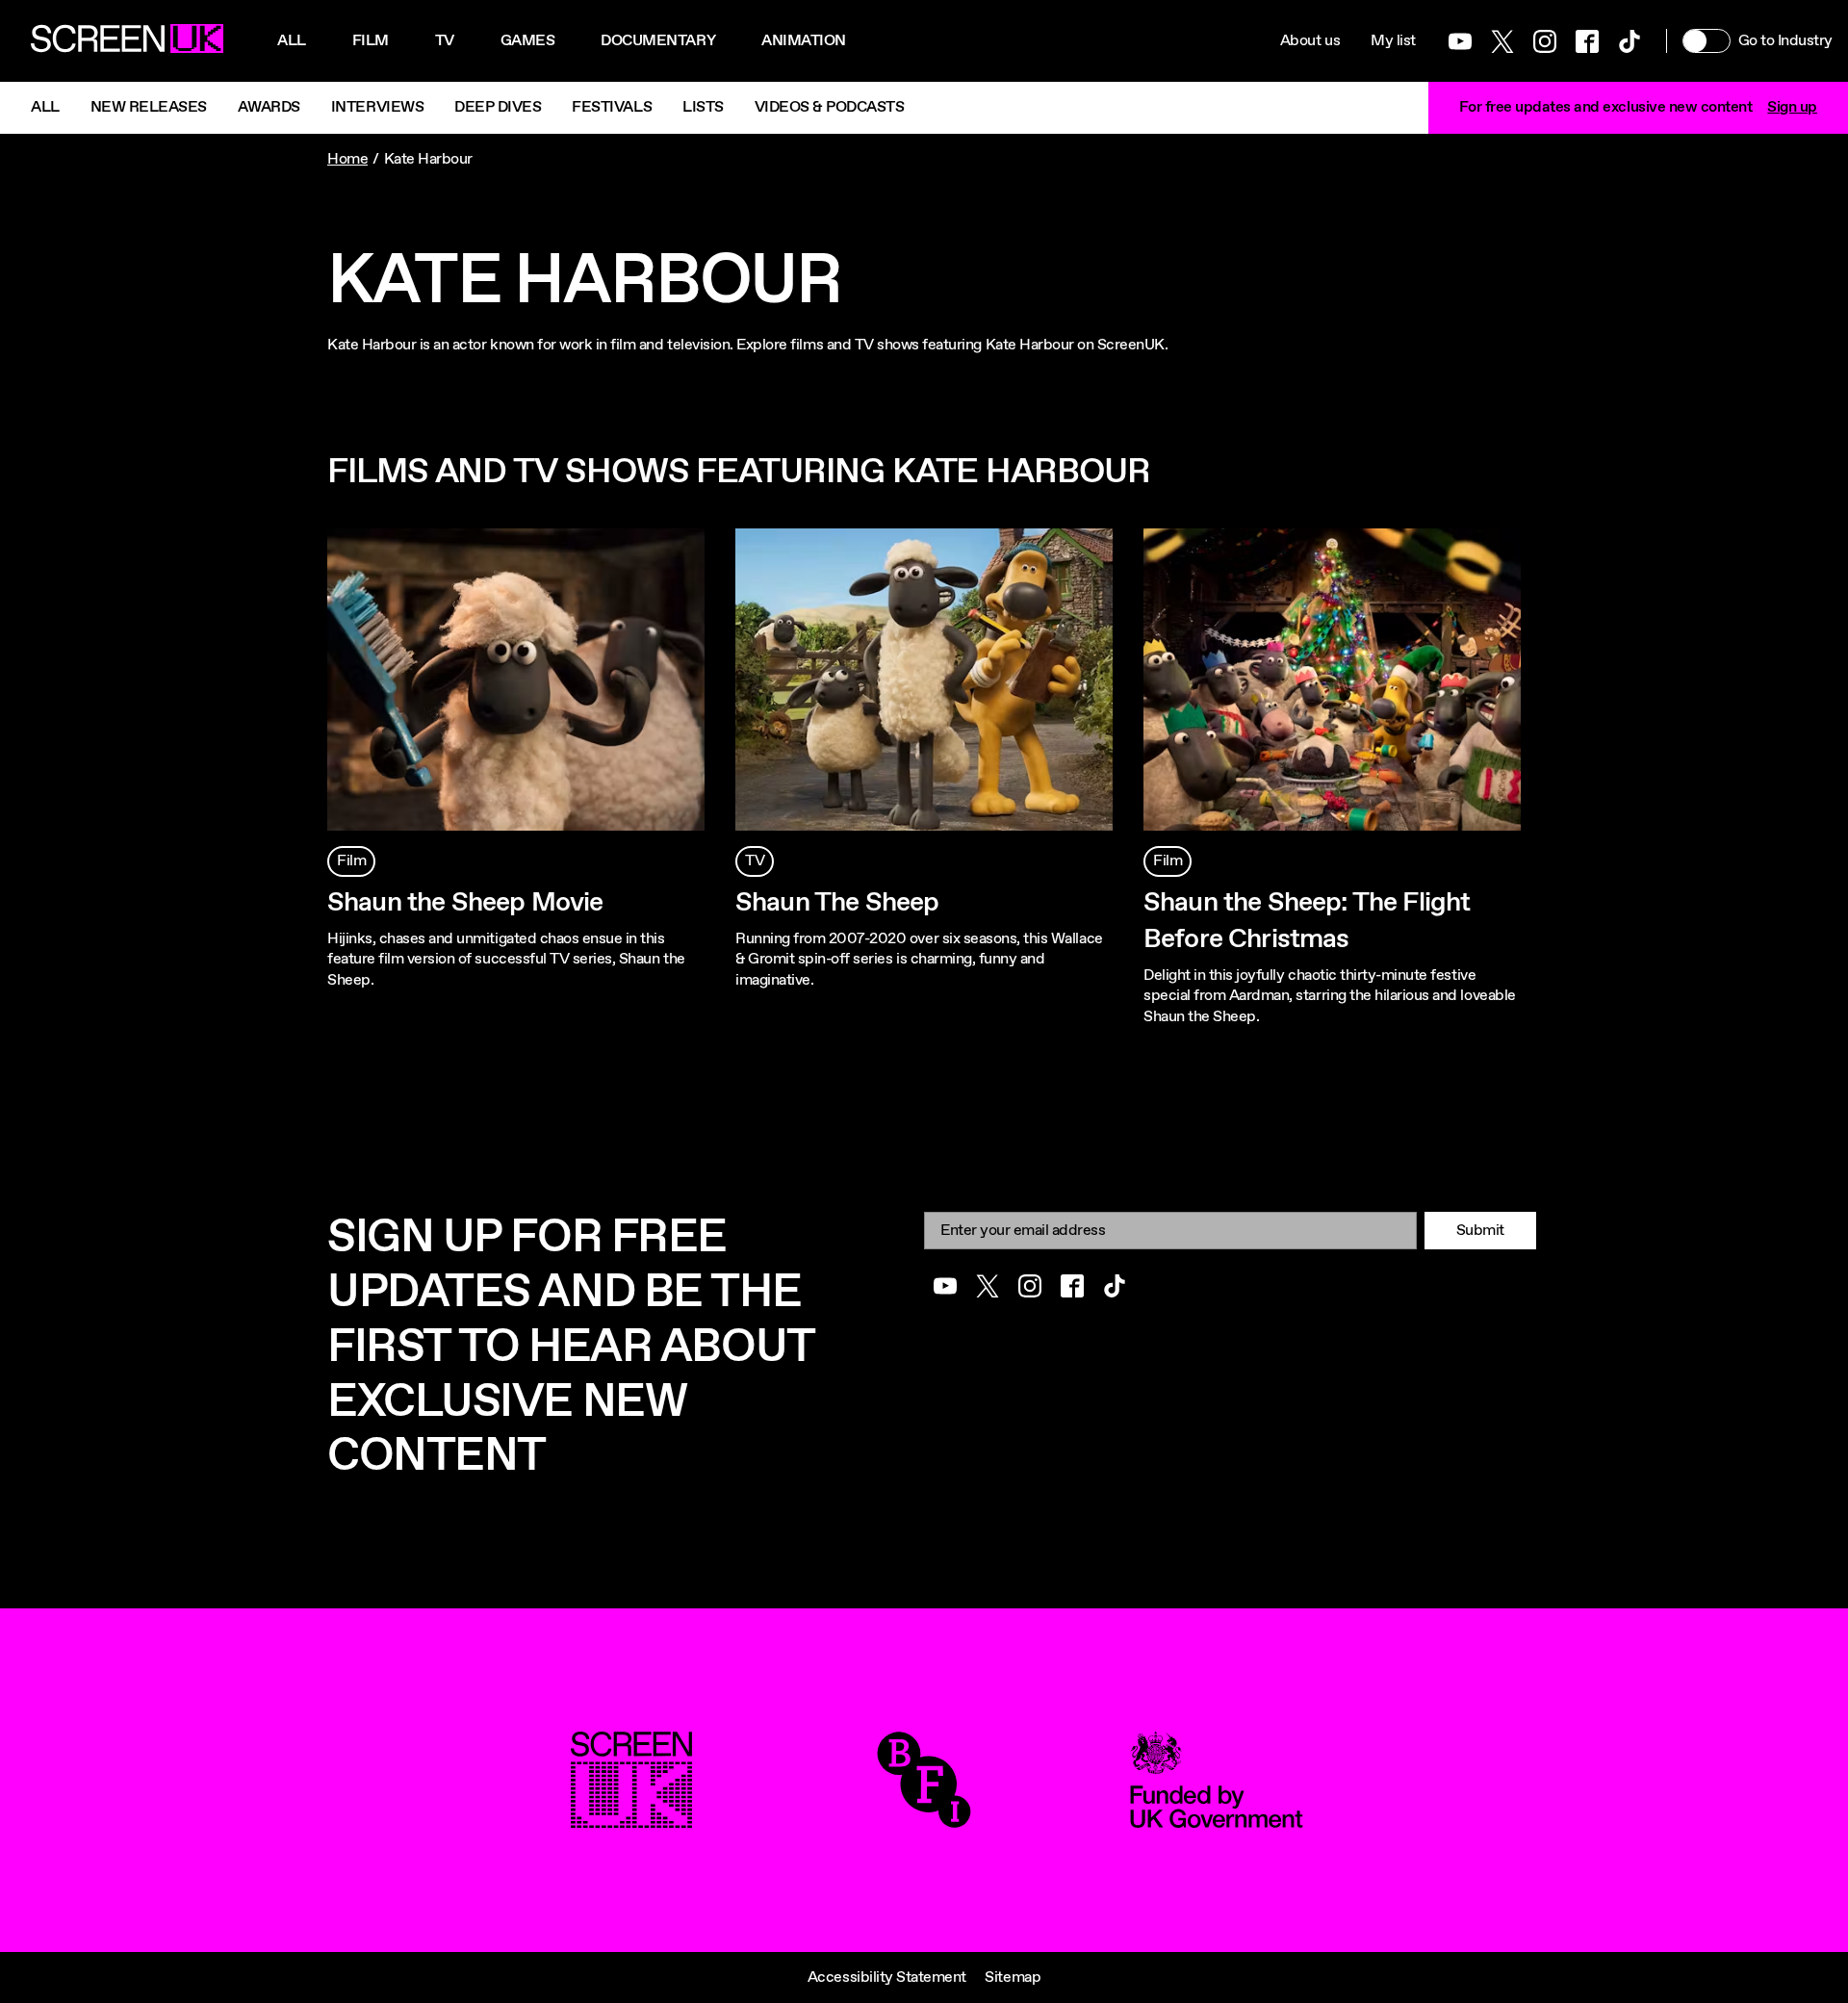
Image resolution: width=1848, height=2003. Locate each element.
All (292, 41)
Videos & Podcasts (830, 107)
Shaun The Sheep (837, 903)
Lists (703, 107)
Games (528, 41)
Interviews (377, 107)
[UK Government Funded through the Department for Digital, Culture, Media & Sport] (1217, 1818)
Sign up (1792, 107)
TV (755, 861)
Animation (804, 41)
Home (347, 159)
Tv (445, 41)
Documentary (658, 41)
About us (1310, 41)
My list (1393, 41)
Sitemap (1013, 1977)
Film (371, 41)
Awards (269, 107)
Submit (1480, 1231)
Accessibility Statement (887, 1977)
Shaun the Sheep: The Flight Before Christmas (1307, 921)
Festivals (612, 107)
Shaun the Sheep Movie (465, 903)
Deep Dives (498, 107)
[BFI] (924, 1818)
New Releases (149, 107)
